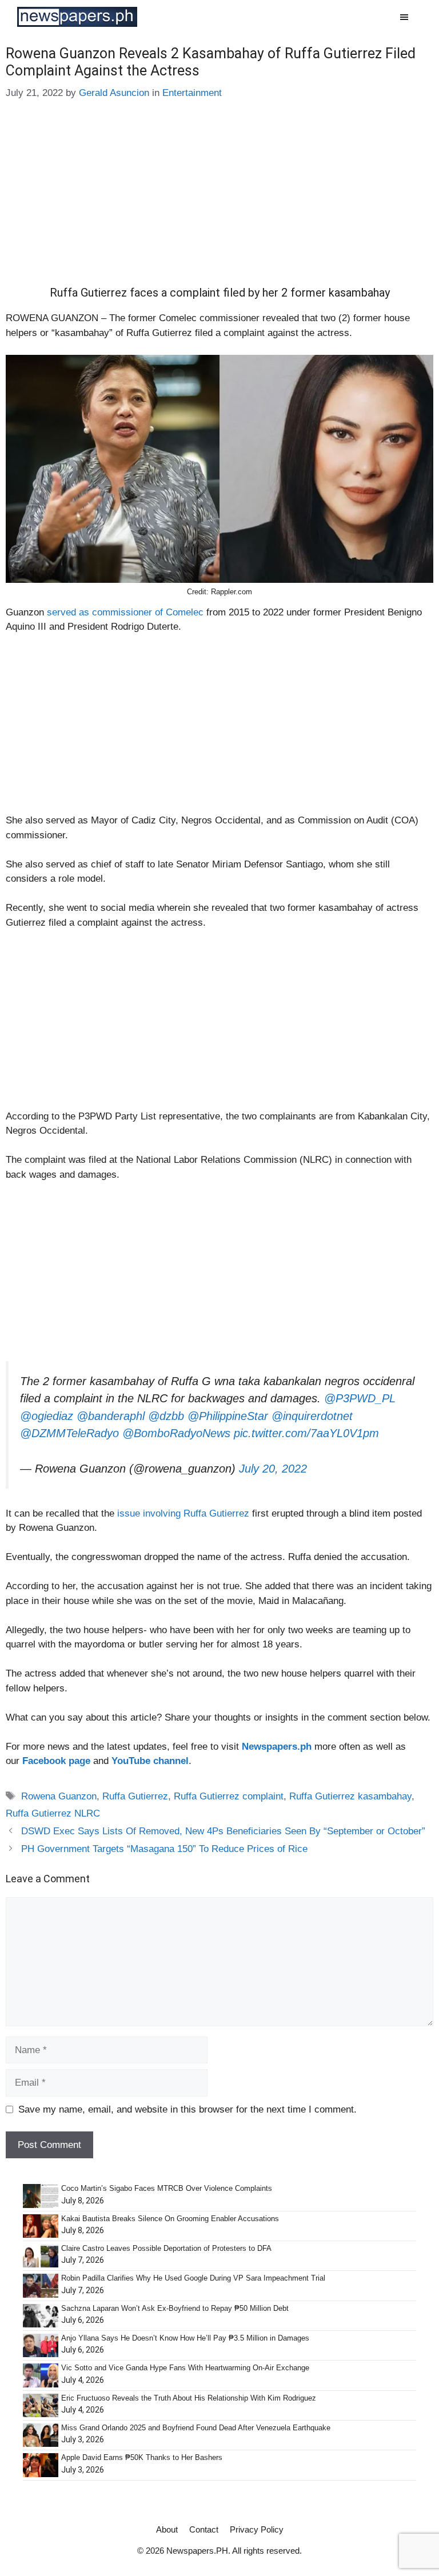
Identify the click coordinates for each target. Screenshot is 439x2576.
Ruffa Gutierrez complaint (229, 1796)
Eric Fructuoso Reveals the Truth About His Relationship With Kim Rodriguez (189, 2398)
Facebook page (56, 1761)
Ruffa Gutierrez (135, 1796)
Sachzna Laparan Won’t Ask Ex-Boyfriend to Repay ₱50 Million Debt (175, 2308)
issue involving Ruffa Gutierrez (182, 1513)
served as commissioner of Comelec (127, 612)
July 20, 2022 (273, 1469)
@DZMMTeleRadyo (69, 1433)
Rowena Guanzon (59, 1796)
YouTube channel (150, 1761)
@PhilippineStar (228, 1416)
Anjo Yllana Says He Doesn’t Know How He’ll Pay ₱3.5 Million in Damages (185, 2338)
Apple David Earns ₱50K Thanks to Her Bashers (142, 2457)
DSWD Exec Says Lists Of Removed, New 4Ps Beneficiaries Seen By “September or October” (223, 1831)
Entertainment (192, 93)
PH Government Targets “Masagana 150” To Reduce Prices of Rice (164, 1849)
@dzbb (166, 1416)
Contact (204, 2529)
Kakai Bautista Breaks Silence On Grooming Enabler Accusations (170, 2219)
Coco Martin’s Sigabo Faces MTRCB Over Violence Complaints (167, 2188)
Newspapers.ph (277, 1747)
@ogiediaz (47, 1416)
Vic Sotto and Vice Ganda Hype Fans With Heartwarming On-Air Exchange (185, 2368)
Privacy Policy (257, 2529)
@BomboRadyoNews (176, 1433)
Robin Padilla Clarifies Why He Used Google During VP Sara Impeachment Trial (193, 2278)
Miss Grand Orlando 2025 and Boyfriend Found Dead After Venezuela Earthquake (196, 2428)
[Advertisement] (219, 201)
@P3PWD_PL (360, 1398)
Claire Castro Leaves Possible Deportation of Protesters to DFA (166, 2248)
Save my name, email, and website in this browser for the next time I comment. (187, 2109)
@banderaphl (111, 1416)
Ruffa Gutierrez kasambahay (350, 1796)
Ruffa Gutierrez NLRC (53, 1813)
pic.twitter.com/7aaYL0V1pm (306, 1433)
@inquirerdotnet (312, 1416)
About (167, 2529)
